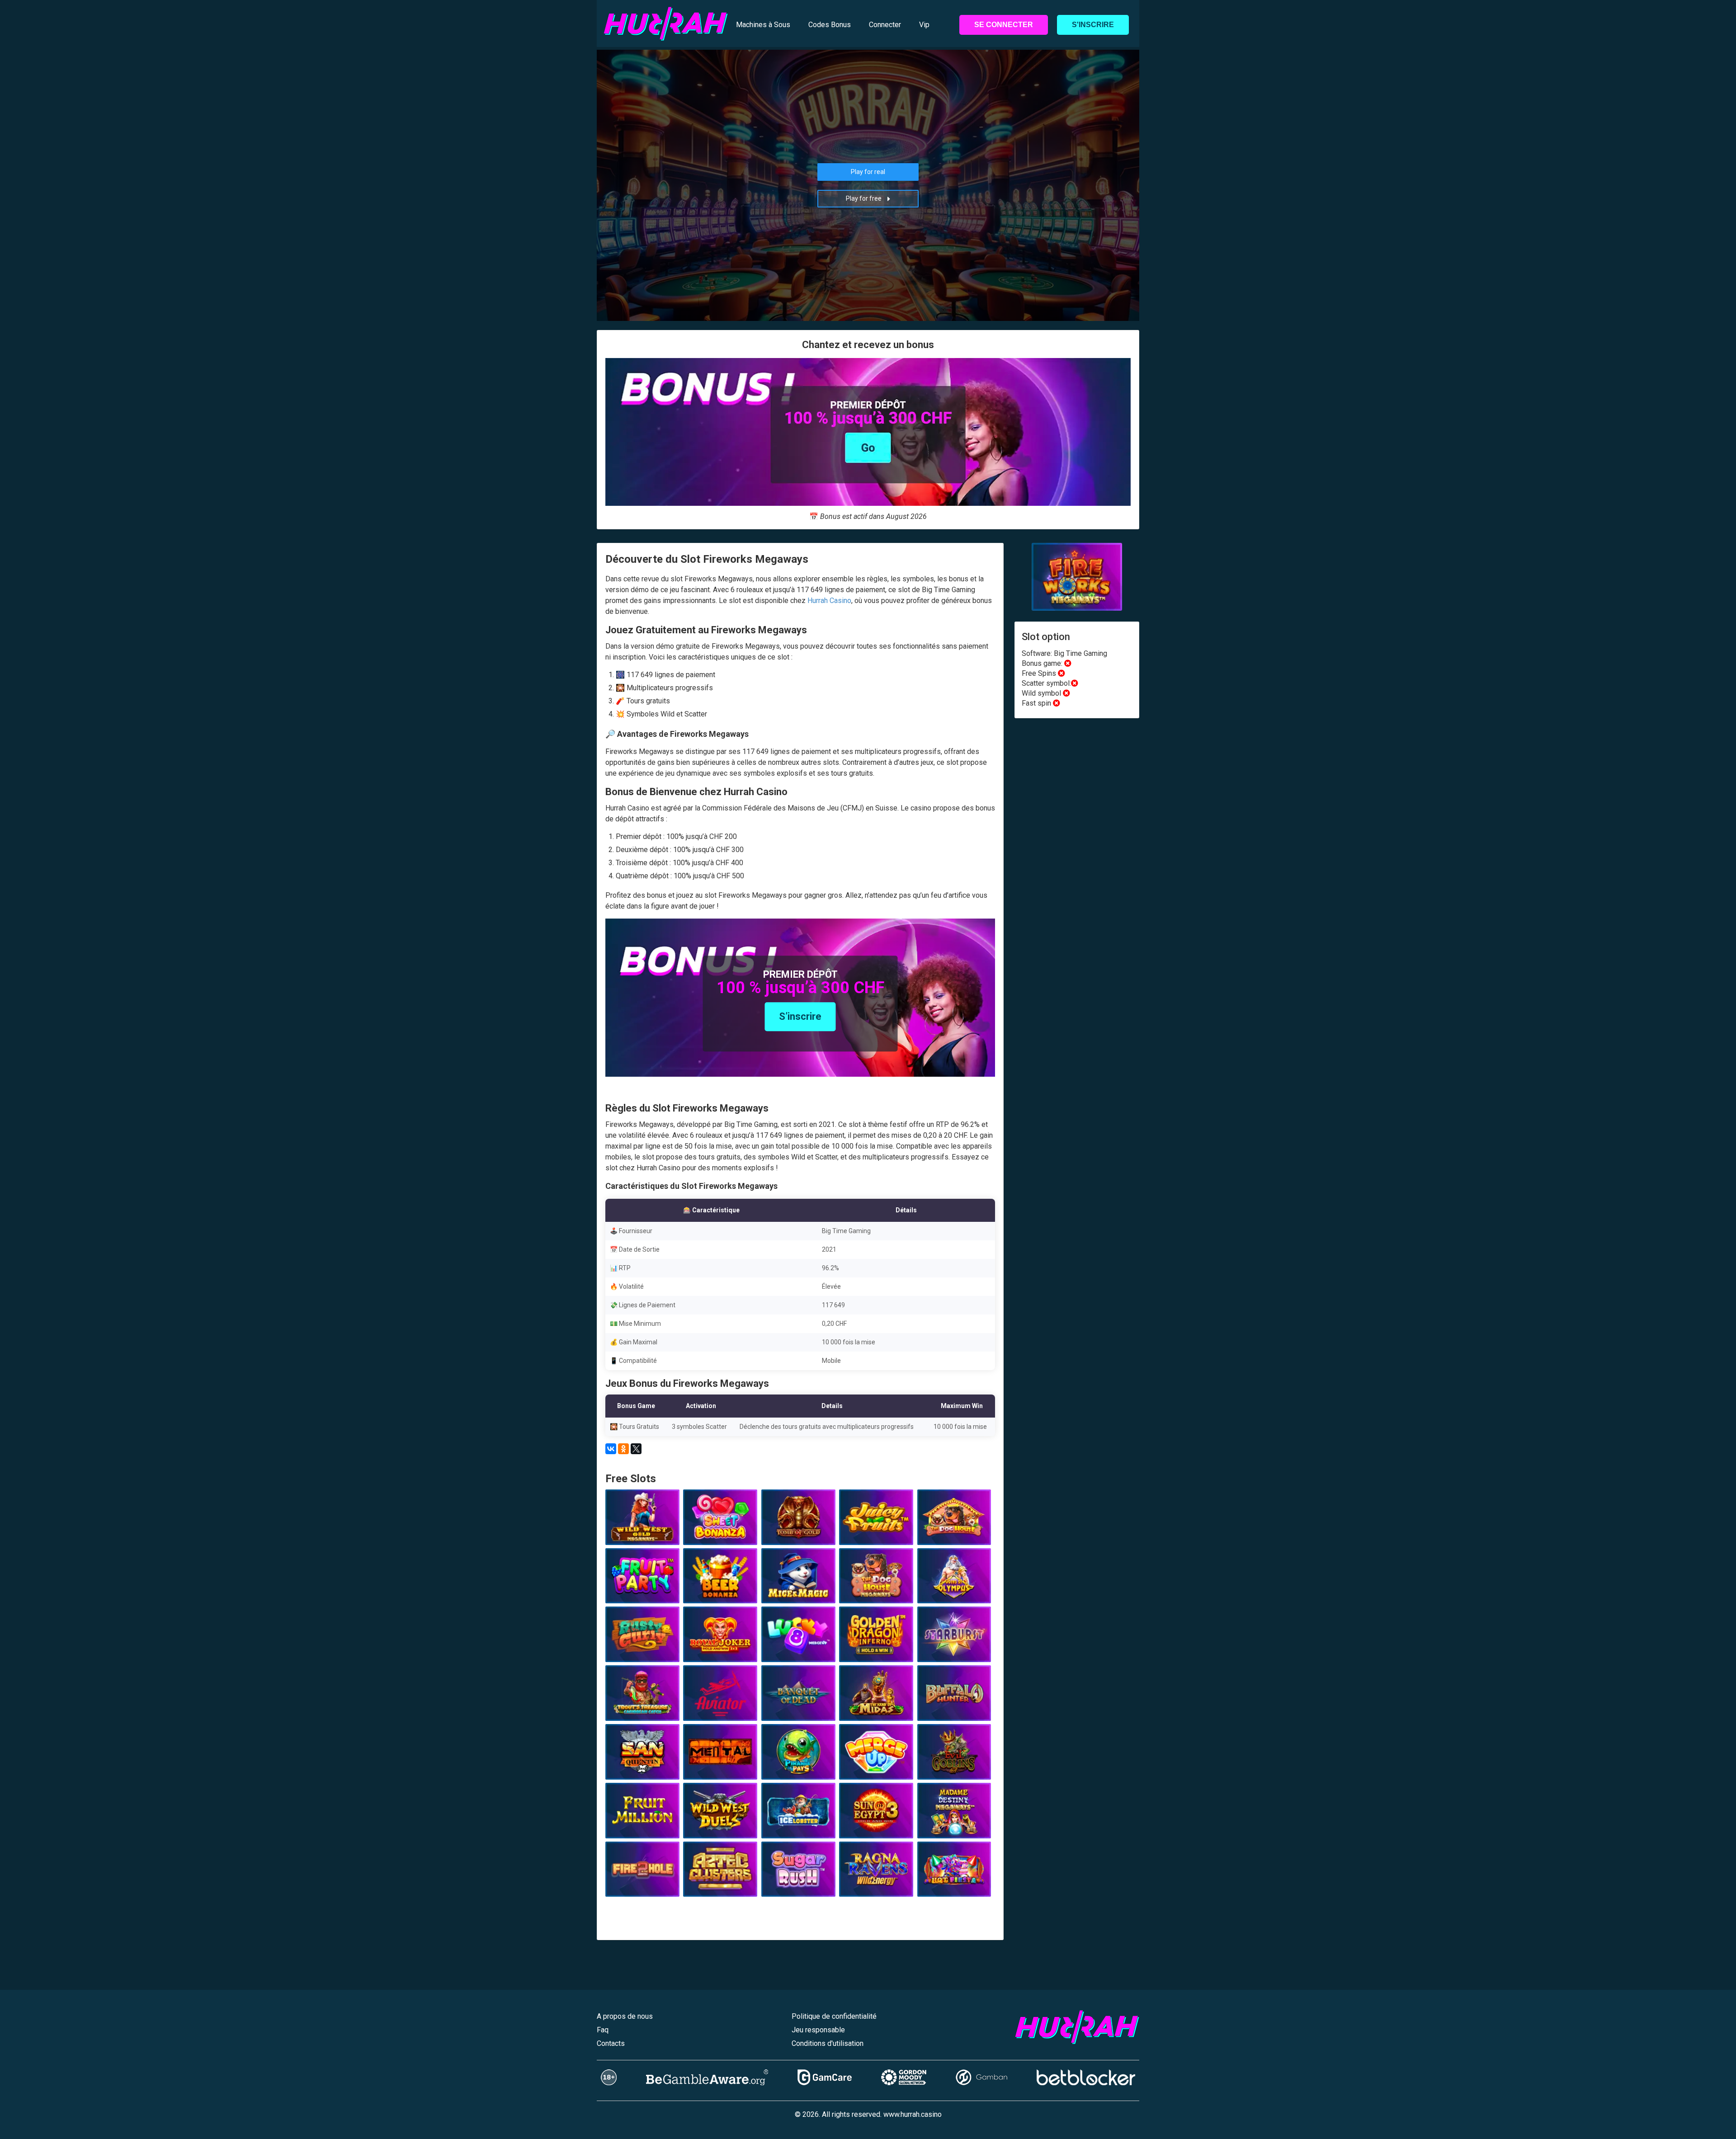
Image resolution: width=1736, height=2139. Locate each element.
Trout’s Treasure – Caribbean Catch (642, 1707)
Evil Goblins (954, 1769)
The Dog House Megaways (876, 1589)
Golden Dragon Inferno (876, 1652)
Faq (603, 2030)
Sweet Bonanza (720, 1535)
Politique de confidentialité (834, 2016)
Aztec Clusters (720, 1886)
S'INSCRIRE (1093, 25)
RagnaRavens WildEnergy (876, 1883)
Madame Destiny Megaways (954, 1824)
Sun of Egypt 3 (876, 1828)
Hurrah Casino (829, 601)
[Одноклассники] (623, 1449)
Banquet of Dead (798, 1710)
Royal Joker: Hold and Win (720, 1648)
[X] (636, 1449)
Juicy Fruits (876, 1535)
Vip (924, 25)
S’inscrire (800, 1016)
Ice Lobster (798, 1828)
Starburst (954, 1652)
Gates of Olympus (954, 1593)
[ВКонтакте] (611, 1449)
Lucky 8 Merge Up (798, 1652)
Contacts (611, 2043)
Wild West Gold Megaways (642, 1531)
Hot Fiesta (954, 1886)
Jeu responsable (818, 2030)
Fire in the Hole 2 (642, 1886)
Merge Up (876, 1769)
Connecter (885, 25)
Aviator (720, 1710)
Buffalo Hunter (954, 1710)
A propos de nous (625, 2016)
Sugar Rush (798, 1886)
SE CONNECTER (1004, 25)
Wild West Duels (720, 1828)
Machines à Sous (763, 25)
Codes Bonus (830, 25)
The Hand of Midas (876, 1710)
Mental (720, 1769)
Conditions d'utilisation (828, 2043)
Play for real (868, 172)
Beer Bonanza (720, 1593)
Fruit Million (642, 1828)
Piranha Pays (798, 1769)
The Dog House (954, 1535)
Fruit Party (642, 1593)
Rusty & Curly (642, 1652)
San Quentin (642, 1769)
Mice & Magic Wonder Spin (798, 1589)
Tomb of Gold (798, 1535)
